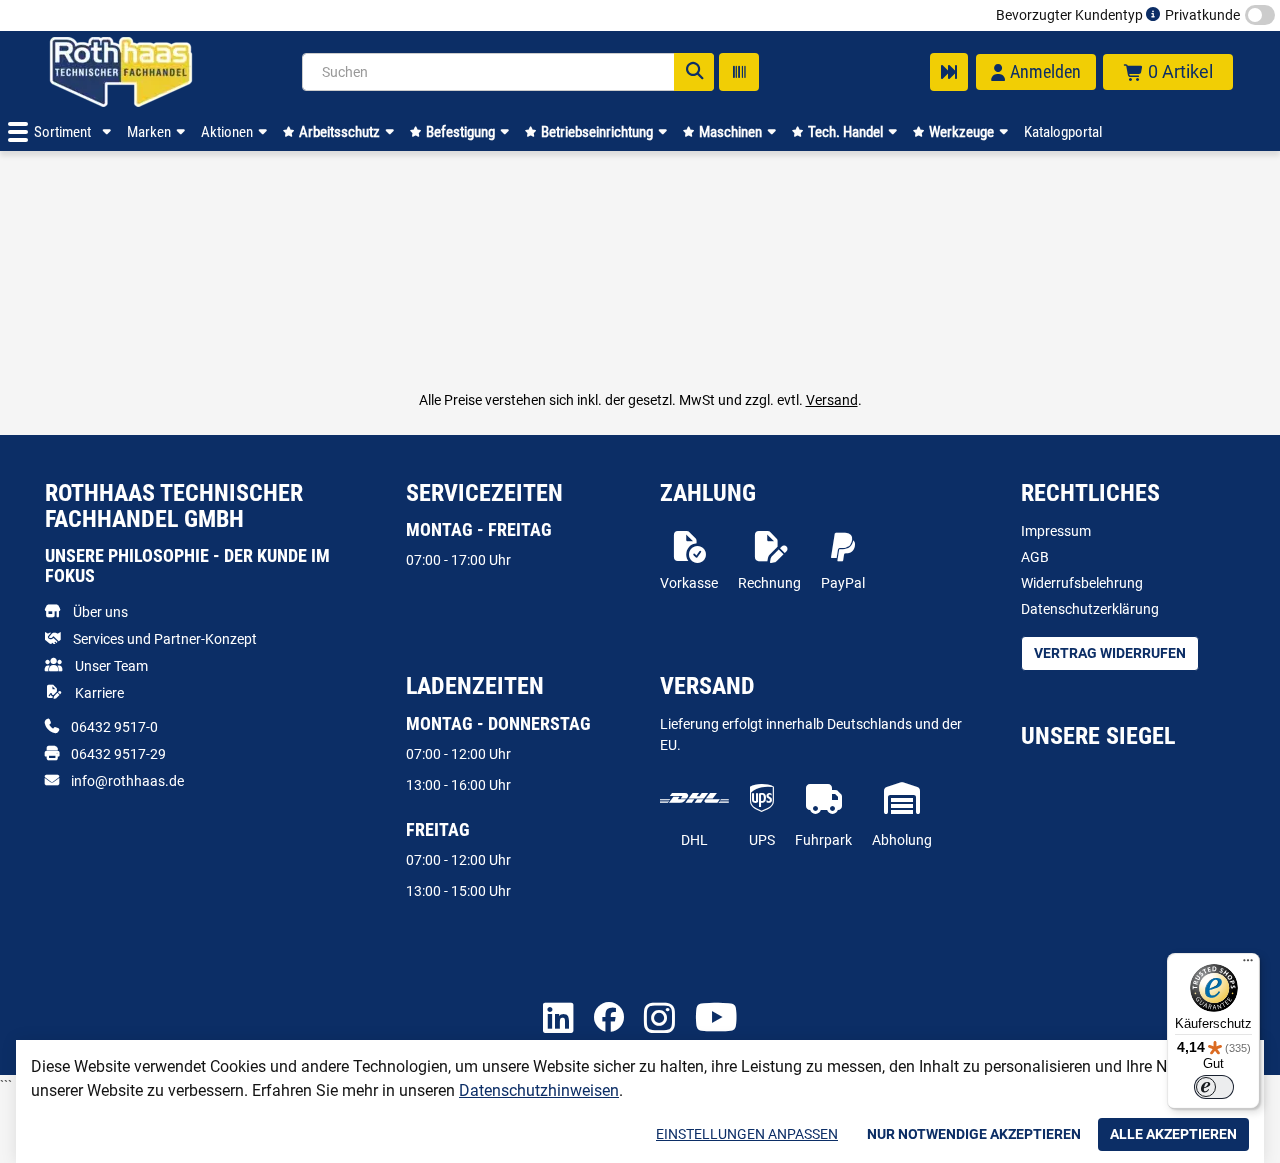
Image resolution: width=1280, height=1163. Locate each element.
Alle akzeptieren (1173, 1134)
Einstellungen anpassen (747, 1134)
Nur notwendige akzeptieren (974, 1134)
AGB (1035, 557)
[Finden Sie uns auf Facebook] (609, 1019)
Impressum (1056, 531)
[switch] (1214, 1087)
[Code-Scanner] (739, 72)
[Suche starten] (694, 72)
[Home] (147, 72)
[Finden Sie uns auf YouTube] (716, 1019)
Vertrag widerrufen (1110, 653)
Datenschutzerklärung (1090, 609)
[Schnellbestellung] (949, 72)
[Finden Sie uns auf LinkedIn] (558, 1019)
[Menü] (1248, 965)
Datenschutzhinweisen (539, 1090)
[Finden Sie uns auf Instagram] (659, 1019)
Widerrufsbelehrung (1082, 583)
